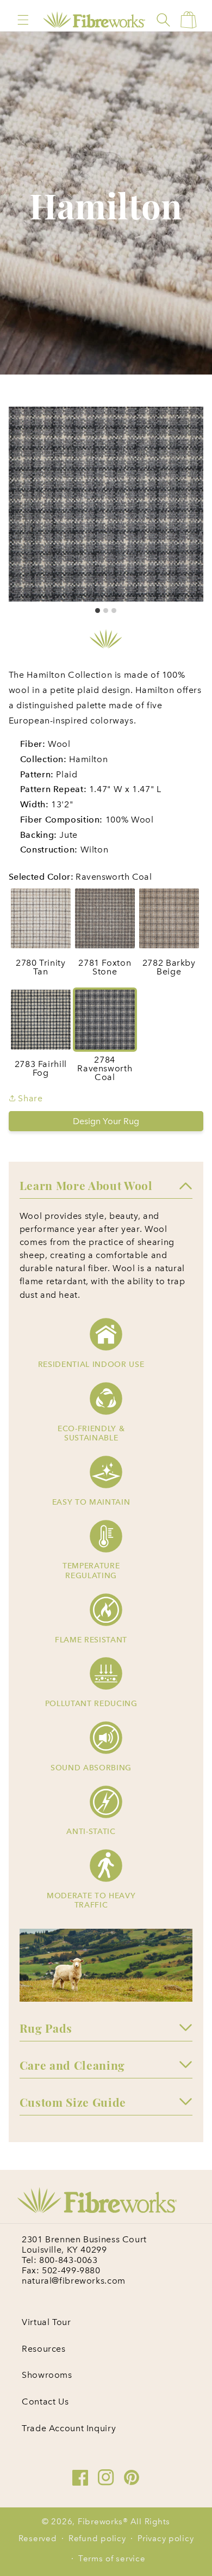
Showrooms (47, 2375)
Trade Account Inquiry (69, 2428)
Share (29, 1098)
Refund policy (97, 2538)
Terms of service (112, 2559)
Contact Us (45, 2402)
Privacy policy (166, 2538)
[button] (23, 20)
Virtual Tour (46, 2322)
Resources (44, 2349)
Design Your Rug (106, 1121)
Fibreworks (100, 2522)
